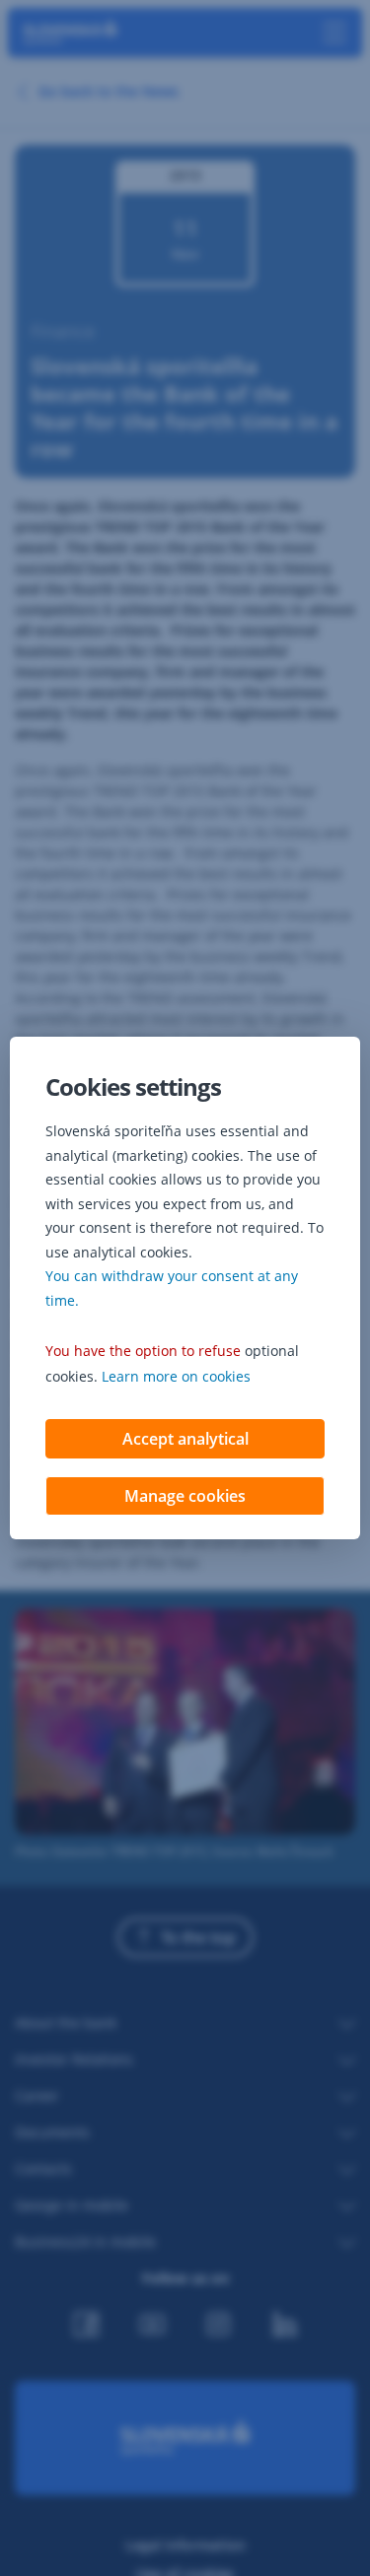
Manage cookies (185, 1496)
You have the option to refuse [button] (143, 1351)
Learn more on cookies (176, 1376)
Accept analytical (185, 1439)
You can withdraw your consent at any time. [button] (172, 1288)
